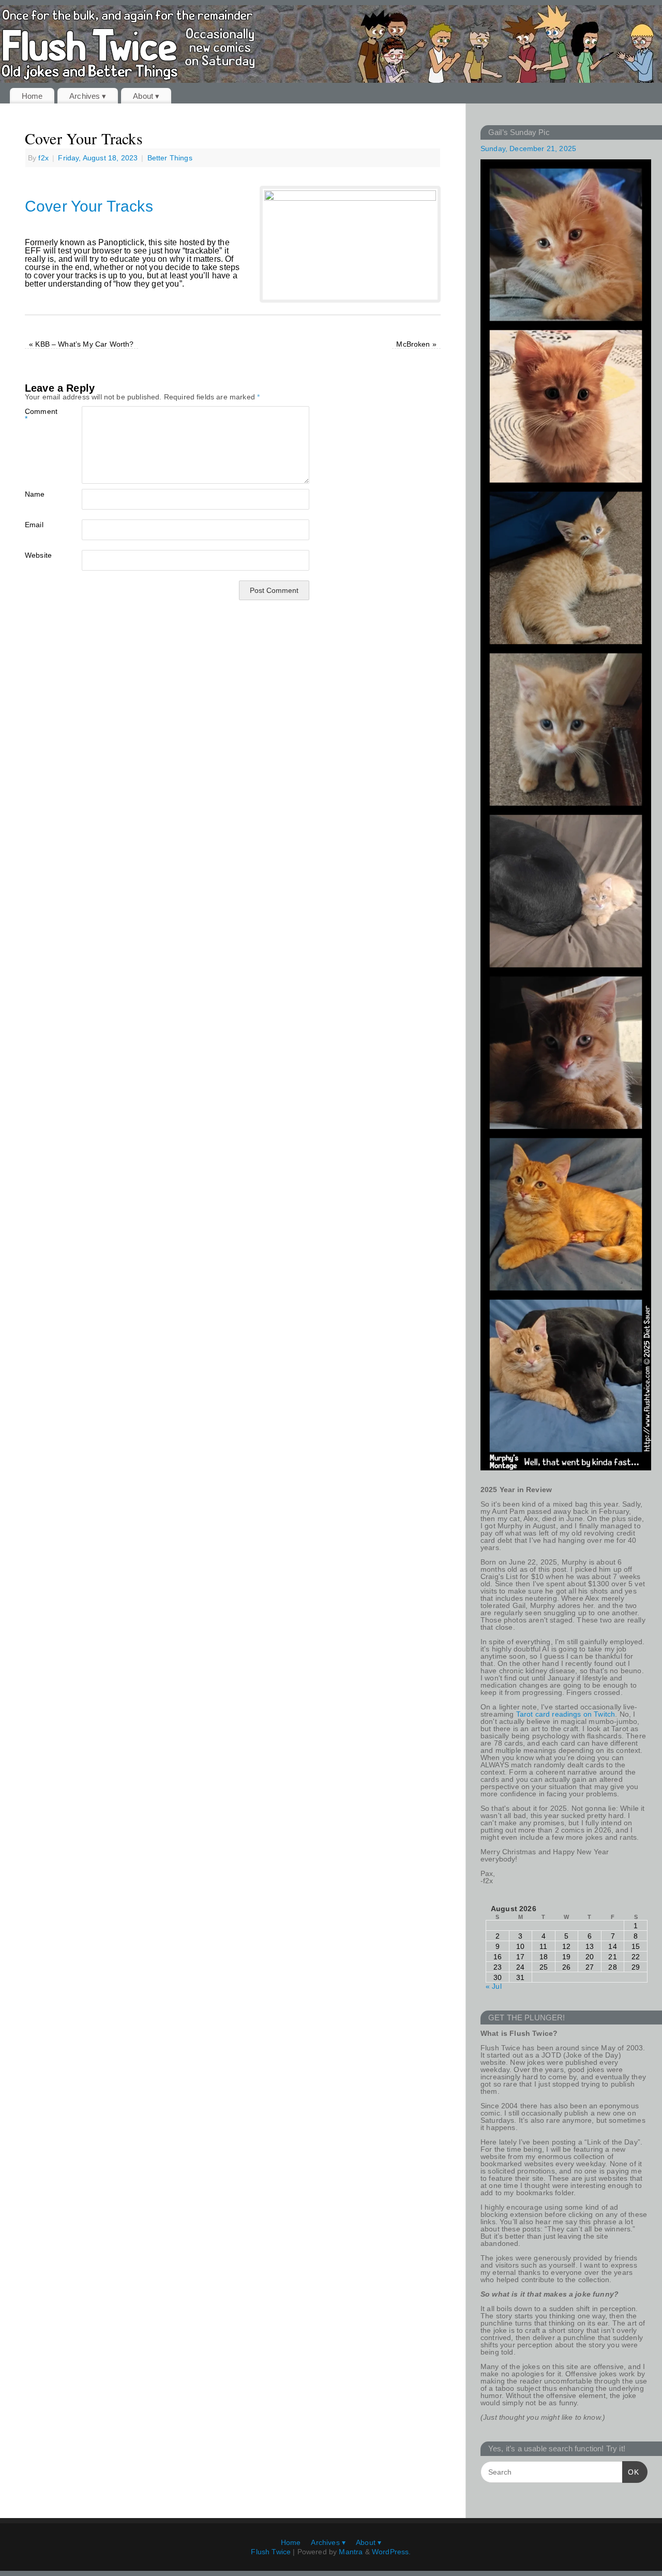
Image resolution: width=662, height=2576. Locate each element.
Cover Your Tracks (89, 206)
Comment (39, 415)
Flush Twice (271, 2552)
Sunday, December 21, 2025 (528, 148)
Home (32, 96)
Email (34, 524)
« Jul (494, 1986)
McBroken (416, 344)
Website (38, 555)
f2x (43, 158)
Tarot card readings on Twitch (566, 1714)
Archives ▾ (88, 96)
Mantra (351, 2552)
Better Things (170, 158)
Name (35, 494)
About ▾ (146, 96)
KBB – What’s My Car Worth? (81, 344)
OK (631, 2472)
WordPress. (392, 2552)
